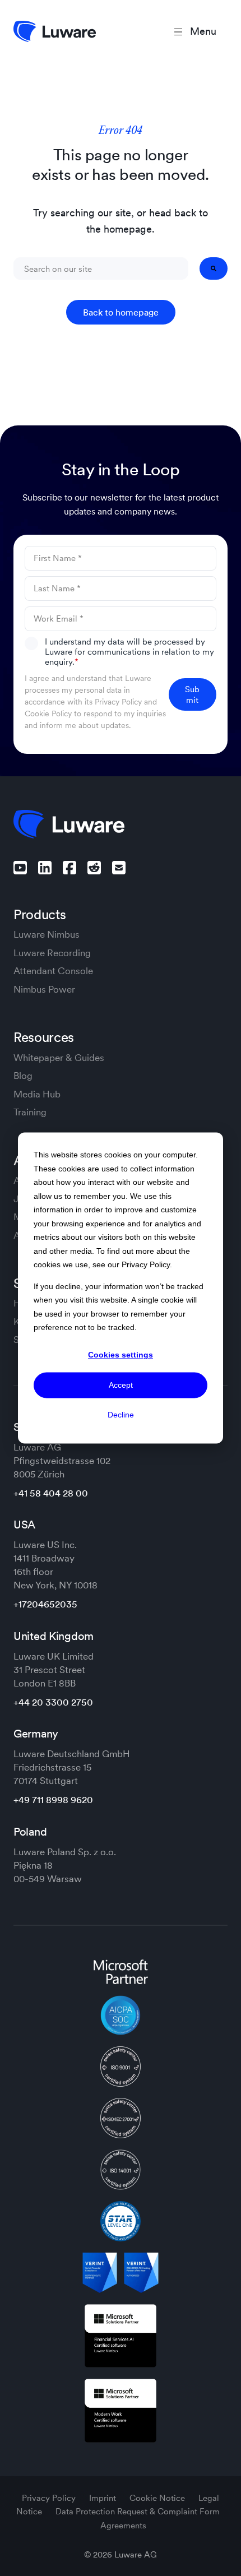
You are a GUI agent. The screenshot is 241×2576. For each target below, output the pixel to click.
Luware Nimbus (47, 934)
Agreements (123, 2525)
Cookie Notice (158, 2498)
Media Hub (37, 1094)
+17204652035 (45, 1604)
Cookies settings (121, 1355)
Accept (121, 1385)
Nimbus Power (44, 989)
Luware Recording (52, 953)
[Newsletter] (119, 868)
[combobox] (101, 268)
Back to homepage (121, 312)
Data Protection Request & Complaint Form (138, 2511)
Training (30, 1112)
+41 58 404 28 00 (51, 1493)
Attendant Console (53, 971)
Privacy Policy (118, 702)
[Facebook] (69, 868)
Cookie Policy (48, 714)
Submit (192, 694)
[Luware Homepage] (55, 31)
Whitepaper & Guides (59, 1058)
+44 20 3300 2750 (53, 1702)
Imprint (104, 2498)
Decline (121, 1415)
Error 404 (121, 131)
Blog (23, 1076)
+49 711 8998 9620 (53, 1800)
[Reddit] (94, 868)
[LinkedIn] (45, 868)
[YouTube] (20, 868)
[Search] (214, 268)
